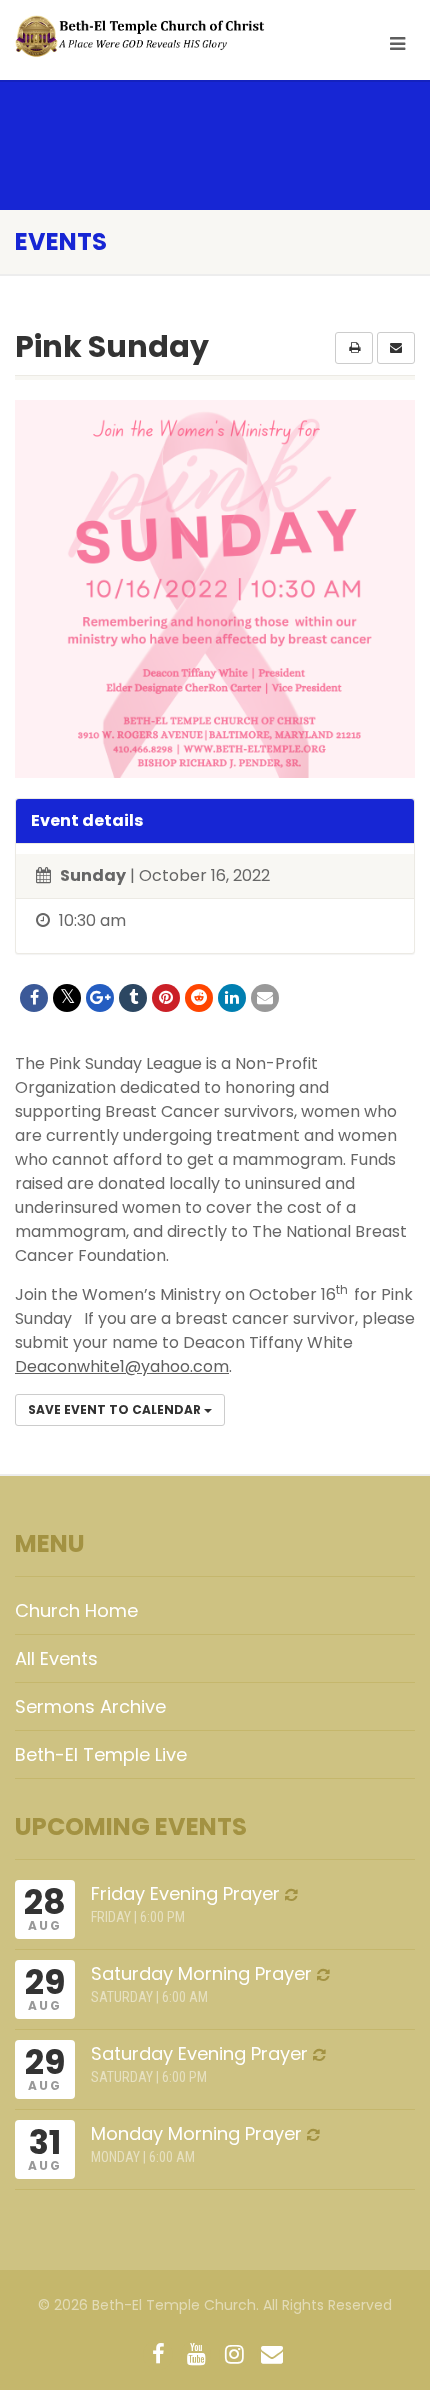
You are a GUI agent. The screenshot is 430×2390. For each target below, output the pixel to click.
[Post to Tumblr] (133, 998)
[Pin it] (166, 998)
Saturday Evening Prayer (199, 2053)
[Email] (265, 998)
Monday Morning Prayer (196, 2133)
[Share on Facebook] (34, 998)
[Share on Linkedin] (232, 998)
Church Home (76, 1610)
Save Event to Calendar (116, 1409)
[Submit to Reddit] (199, 998)
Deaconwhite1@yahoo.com (122, 1366)
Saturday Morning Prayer (201, 1973)
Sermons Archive (90, 1706)
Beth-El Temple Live (101, 1754)
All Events (56, 1658)
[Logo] (143, 36)
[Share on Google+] (100, 998)
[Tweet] (67, 998)
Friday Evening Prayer (185, 1893)
